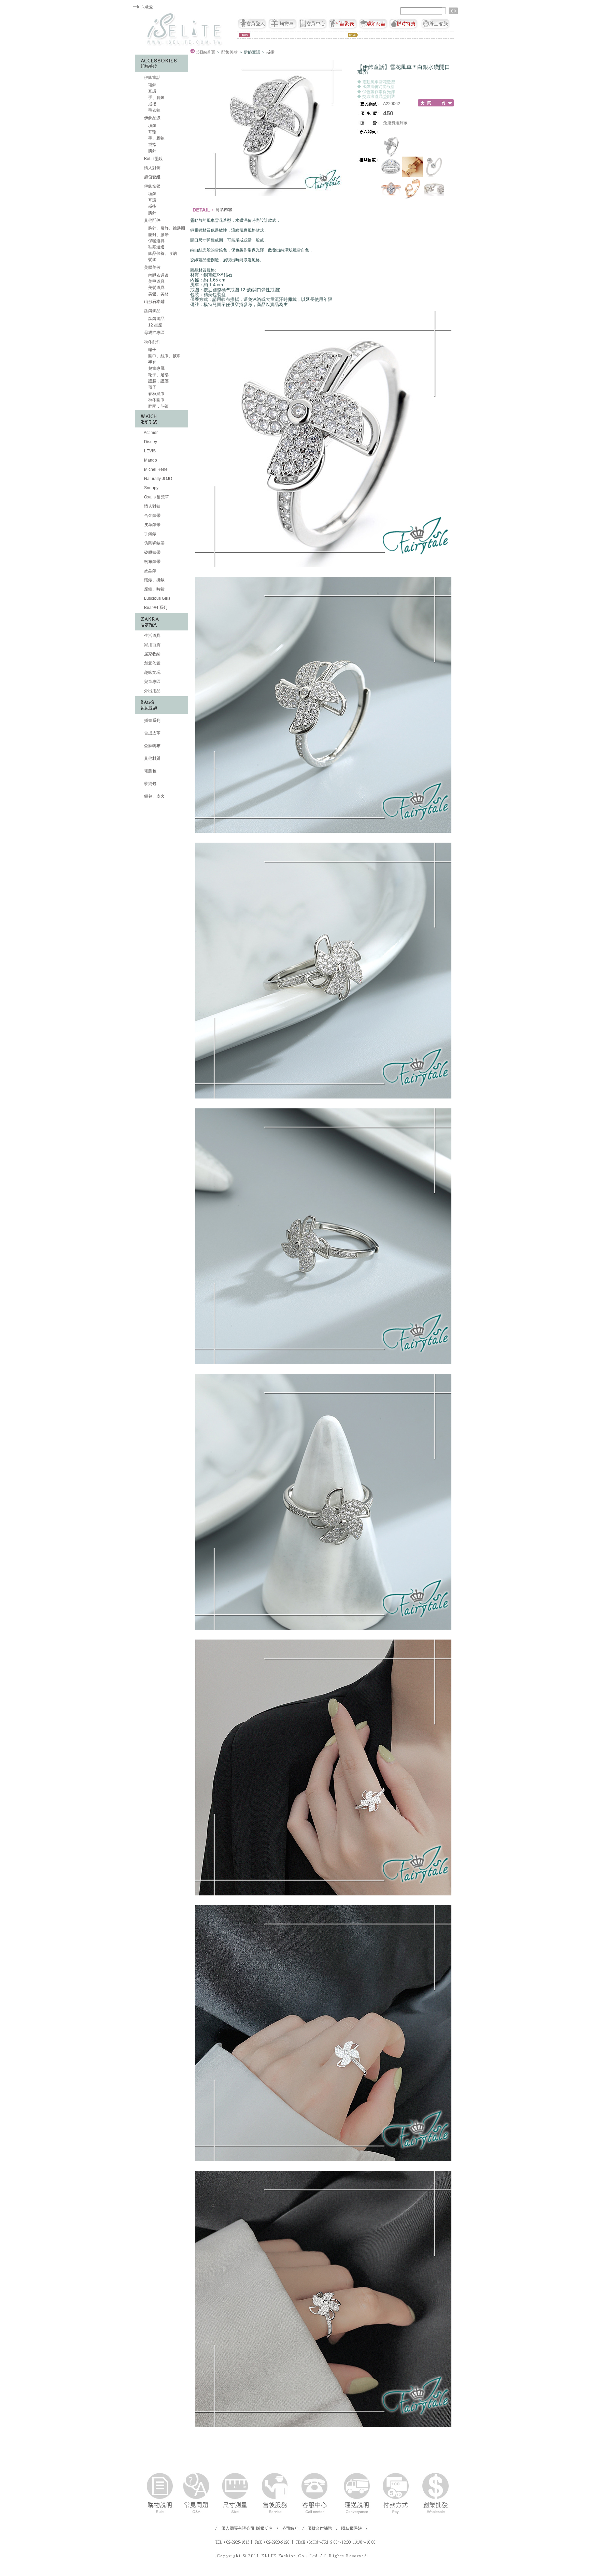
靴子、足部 (158, 375)
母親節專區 (154, 333)
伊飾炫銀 (152, 186)
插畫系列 (152, 721)
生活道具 (152, 636)
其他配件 (152, 220)
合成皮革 (152, 733)
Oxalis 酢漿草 (156, 497)
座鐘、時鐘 (154, 589)
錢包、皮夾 (154, 796)
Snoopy (151, 488)
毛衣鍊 (154, 110)
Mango (150, 460)
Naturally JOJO (158, 479)
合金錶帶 (152, 515)
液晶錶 (150, 571)
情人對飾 (152, 168)
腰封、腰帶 (158, 235)
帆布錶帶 (152, 562)
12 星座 (155, 325)
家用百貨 (152, 645)
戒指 (152, 104)
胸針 (152, 151)
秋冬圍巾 (156, 400)
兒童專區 (152, 682)
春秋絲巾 (156, 394)
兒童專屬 (156, 368)
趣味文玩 (152, 672)
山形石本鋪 (154, 302)
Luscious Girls (157, 598)
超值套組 (152, 177)
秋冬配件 (152, 342)
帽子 (152, 350)
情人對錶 (152, 506)
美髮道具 (156, 288)
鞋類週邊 (156, 247)
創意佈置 (152, 663)
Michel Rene (155, 469)
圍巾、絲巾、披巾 (164, 356)
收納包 (150, 784)
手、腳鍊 (156, 98)
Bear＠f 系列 (155, 608)
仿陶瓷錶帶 (154, 543)
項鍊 (152, 85)
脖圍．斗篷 (158, 406)
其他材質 (152, 758)
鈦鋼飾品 (152, 311)
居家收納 (152, 654)
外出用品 (152, 691)
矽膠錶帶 (152, 552)
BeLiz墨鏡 (153, 159)
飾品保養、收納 (162, 253)
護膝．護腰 (158, 381)
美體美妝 (152, 267)
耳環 (152, 91)
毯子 (152, 387)
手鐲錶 (150, 534)
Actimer (150, 433)
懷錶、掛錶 (154, 580)
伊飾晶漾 (152, 118)
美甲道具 (156, 281)
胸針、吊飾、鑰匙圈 (166, 228)
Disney (150, 442)
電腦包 (150, 771)
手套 (152, 362)
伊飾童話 (152, 77)
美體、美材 (158, 294)
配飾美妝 (229, 52)
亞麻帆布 (152, 746)
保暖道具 (156, 241)
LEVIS (149, 451)
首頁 (206, 52)
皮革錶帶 (152, 525)
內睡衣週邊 (158, 275)
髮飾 (152, 260)
